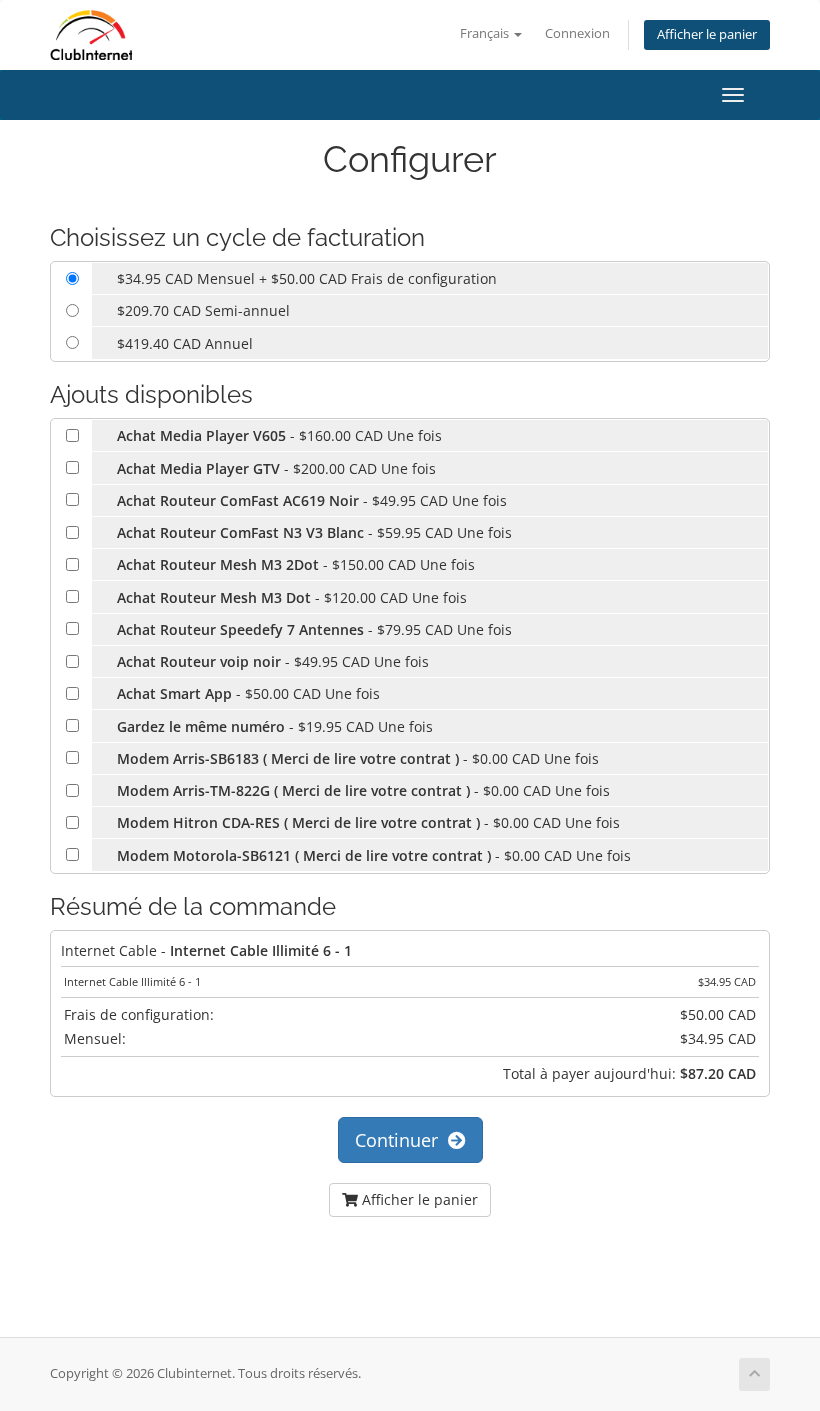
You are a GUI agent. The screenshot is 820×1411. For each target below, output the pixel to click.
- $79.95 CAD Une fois (314, 629)
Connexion (577, 33)
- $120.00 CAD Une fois (292, 597)
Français (486, 33)
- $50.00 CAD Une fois (248, 693)
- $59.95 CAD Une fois (314, 532)
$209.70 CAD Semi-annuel (203, 310)
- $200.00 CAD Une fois (276, 468)
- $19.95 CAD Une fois (275, 726)
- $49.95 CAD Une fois (312, 500)
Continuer (401, 1140)
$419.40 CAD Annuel (185, 343)
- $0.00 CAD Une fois (358, 758)
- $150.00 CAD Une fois (296, 564)
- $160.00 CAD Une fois (279, 435)
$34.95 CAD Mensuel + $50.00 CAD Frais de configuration (307, 278)
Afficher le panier (707, 34)
